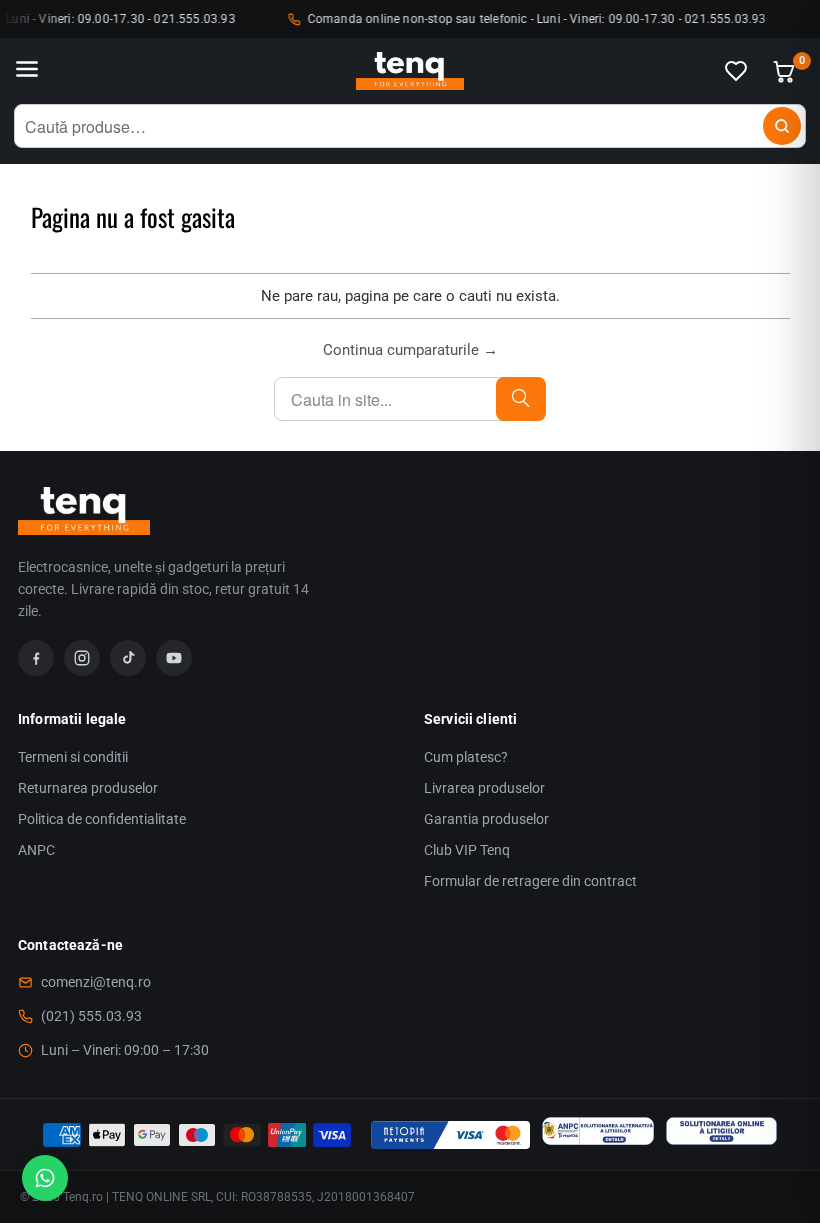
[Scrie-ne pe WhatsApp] (45, 1178)
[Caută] (782, 126)
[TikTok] (128, 658)
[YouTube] (174, 658)
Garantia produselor (486, 819)
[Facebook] (36, 658)
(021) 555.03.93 (91, 1016)
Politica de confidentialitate (102, 819)
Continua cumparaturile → (410, 350)
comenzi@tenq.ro (96, 982)
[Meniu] (27, 71)
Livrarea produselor (484, 788)
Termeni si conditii (73, 757)
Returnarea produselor (88, 788)
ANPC (36, 850)
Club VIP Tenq (467, 850)
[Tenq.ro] (410, 71)
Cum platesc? (466, 757)
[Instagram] (82, 658)
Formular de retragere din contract (530, 881)
